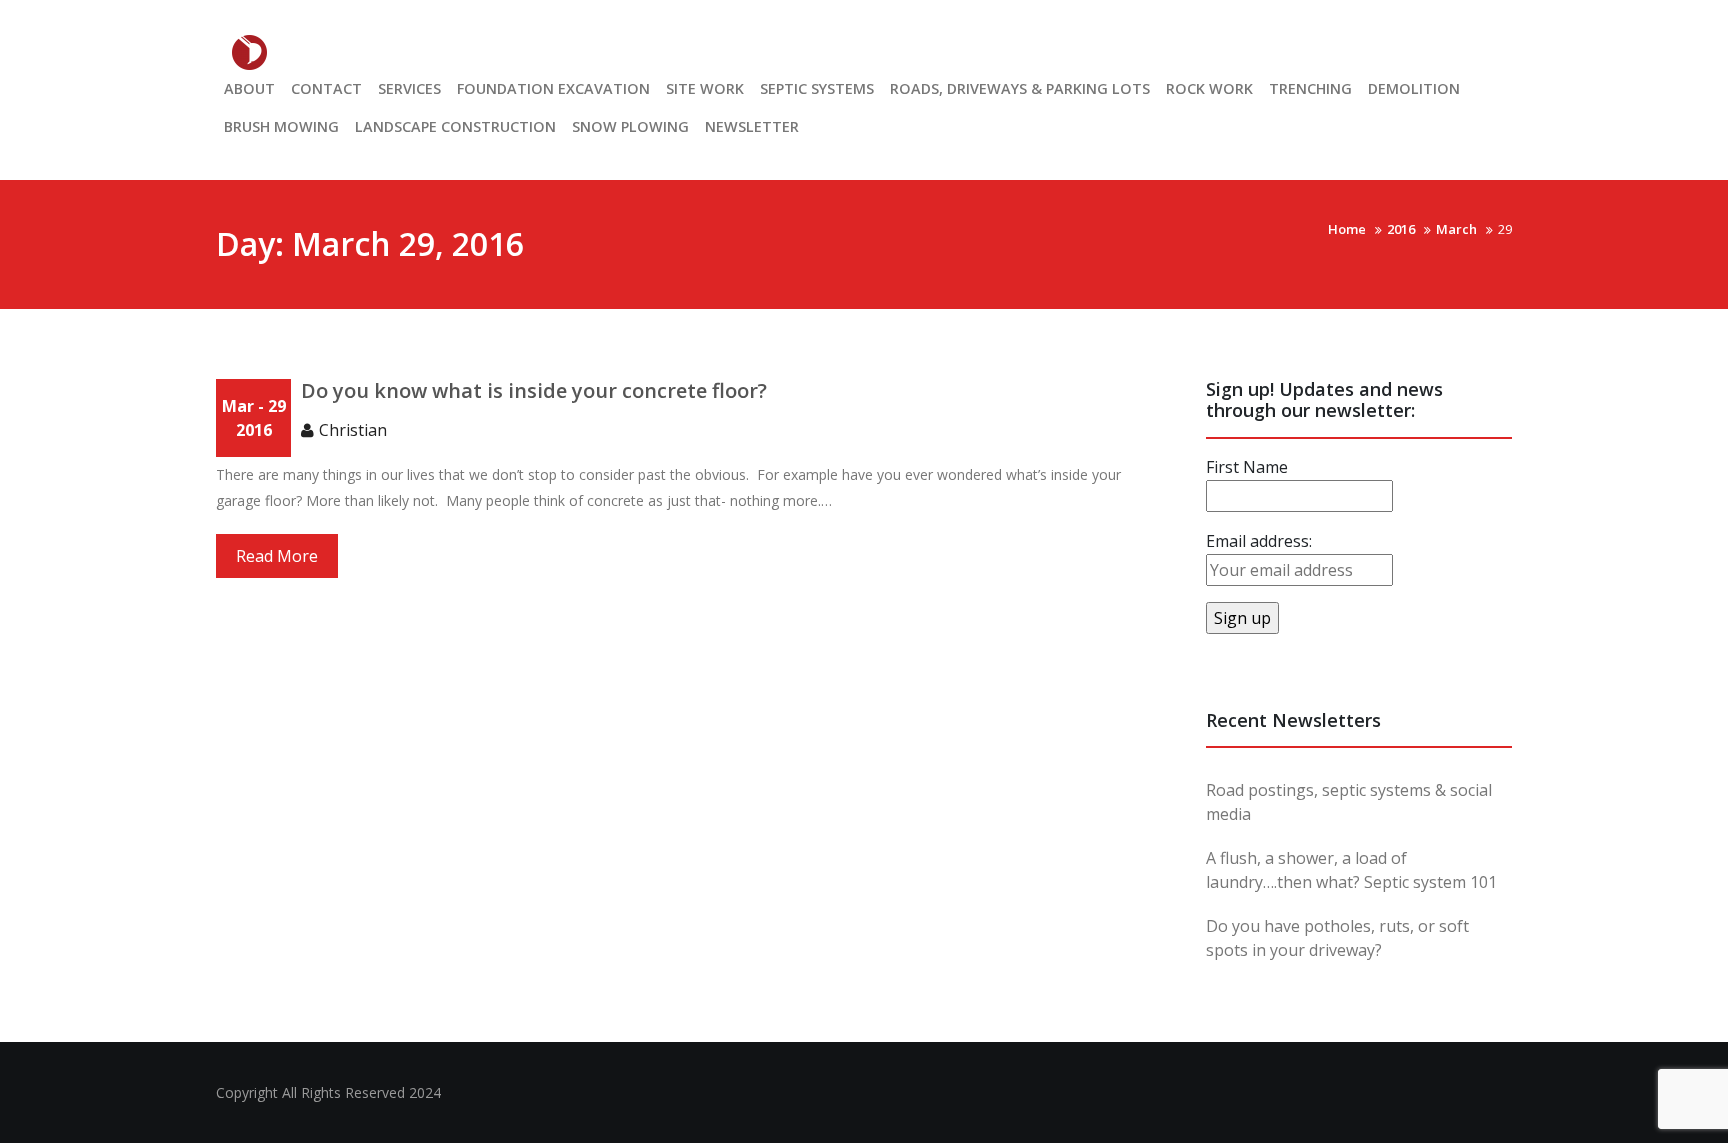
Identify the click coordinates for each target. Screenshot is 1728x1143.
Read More (277, 556)
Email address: (1259, 541)
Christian (353, 430)
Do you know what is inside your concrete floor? (534, 390)
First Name (1247, 467)
